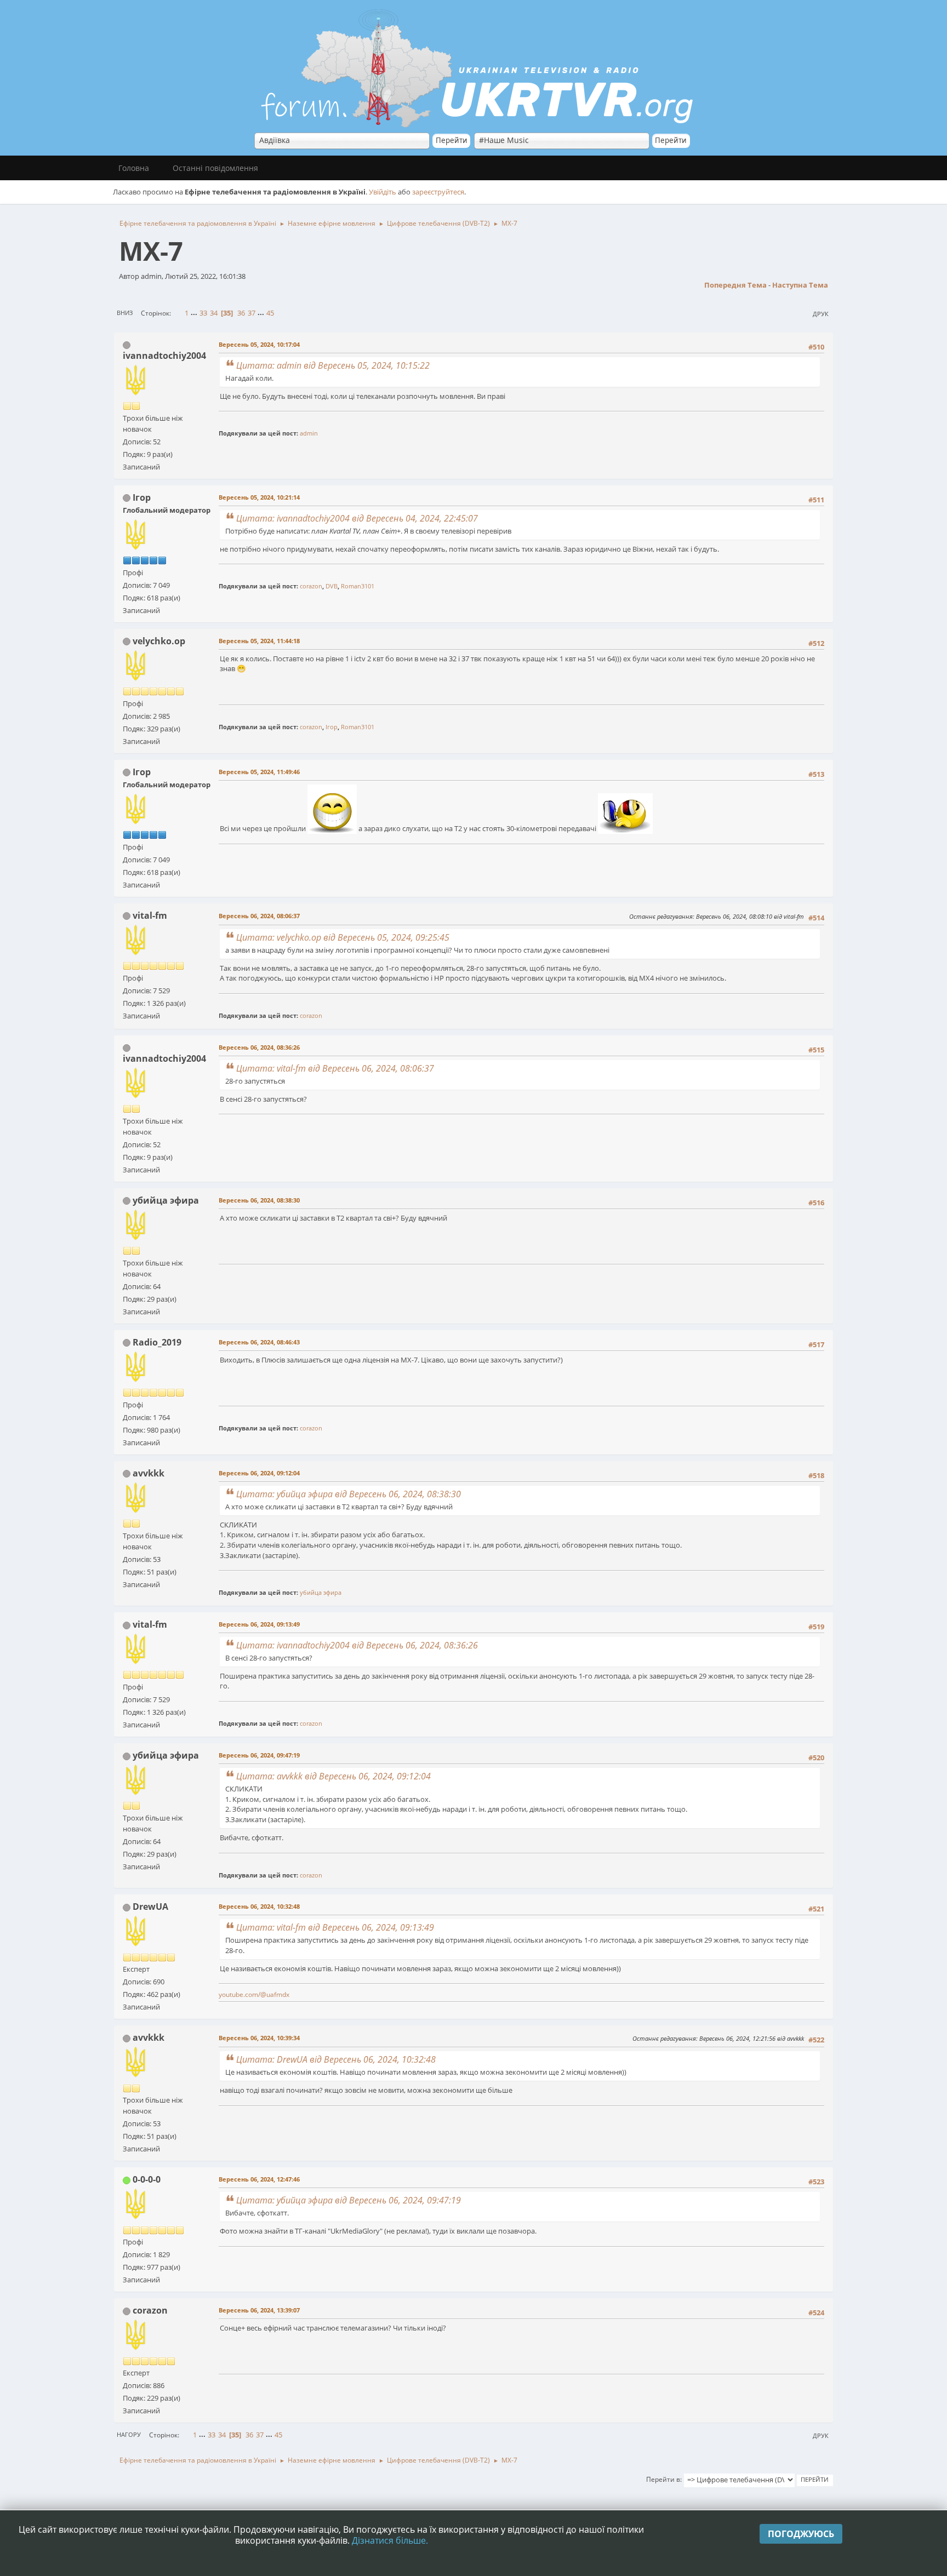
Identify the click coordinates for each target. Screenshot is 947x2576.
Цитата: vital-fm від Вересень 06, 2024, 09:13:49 (335, 1927)
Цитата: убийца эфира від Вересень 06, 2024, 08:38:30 (349, 1494)
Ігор (142, 497)
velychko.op (159, 641)
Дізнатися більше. (390, 2540)
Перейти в (663, 2479)
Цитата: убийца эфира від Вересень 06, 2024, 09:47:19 (349, 2200)
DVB (332, 586)
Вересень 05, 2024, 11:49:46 (259, 772)
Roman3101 (358, 586)
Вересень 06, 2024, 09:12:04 (259, 1473)
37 (252, 313)
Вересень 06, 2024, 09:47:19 (259, 1755)
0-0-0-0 (147, 2179)
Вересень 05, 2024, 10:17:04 (259, 344)
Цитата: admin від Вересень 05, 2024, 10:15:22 (333, 365)
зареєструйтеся (438, 192)
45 (270, 313)
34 (214, 313)
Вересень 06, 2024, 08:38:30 (259, 1200)
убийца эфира (166, 1200)
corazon (311, 586)
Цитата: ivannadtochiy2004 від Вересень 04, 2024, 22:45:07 (357, 518)
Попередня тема (735, 285)
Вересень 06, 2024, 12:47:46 (259, 2179)
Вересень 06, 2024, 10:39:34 (259, 2038)
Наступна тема (800, 285)
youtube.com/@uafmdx (254, 1994)
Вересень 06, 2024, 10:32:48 (259, 1906)
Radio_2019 (157, 1342)
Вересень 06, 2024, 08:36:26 (259, 1047)
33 (203, 313)
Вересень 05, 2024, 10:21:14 (259, 497)
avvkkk (149, 1473)
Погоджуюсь (801, 2534)
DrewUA (150, 1907)
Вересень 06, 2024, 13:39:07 (259, 2310)
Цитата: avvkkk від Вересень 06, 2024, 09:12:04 (333, 1776)
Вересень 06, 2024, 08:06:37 (259, 916)
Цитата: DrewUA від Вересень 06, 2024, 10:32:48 (336, 2059)
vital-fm (150, 915)
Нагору (129, 2434)
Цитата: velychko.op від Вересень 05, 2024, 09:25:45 (343, 937)
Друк (821, 314)
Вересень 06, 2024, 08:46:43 (259, 1342)
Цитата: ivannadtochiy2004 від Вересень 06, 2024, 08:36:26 (357, 1645)
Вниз (125, 313)
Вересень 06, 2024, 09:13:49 (259, 1624)
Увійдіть (383, 192)
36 (241, 313)
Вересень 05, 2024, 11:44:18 (259, 641)
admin (309, 433)
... (195, 313)
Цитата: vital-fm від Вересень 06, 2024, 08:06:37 (335, 1068)
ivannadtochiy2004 (164, 356)
